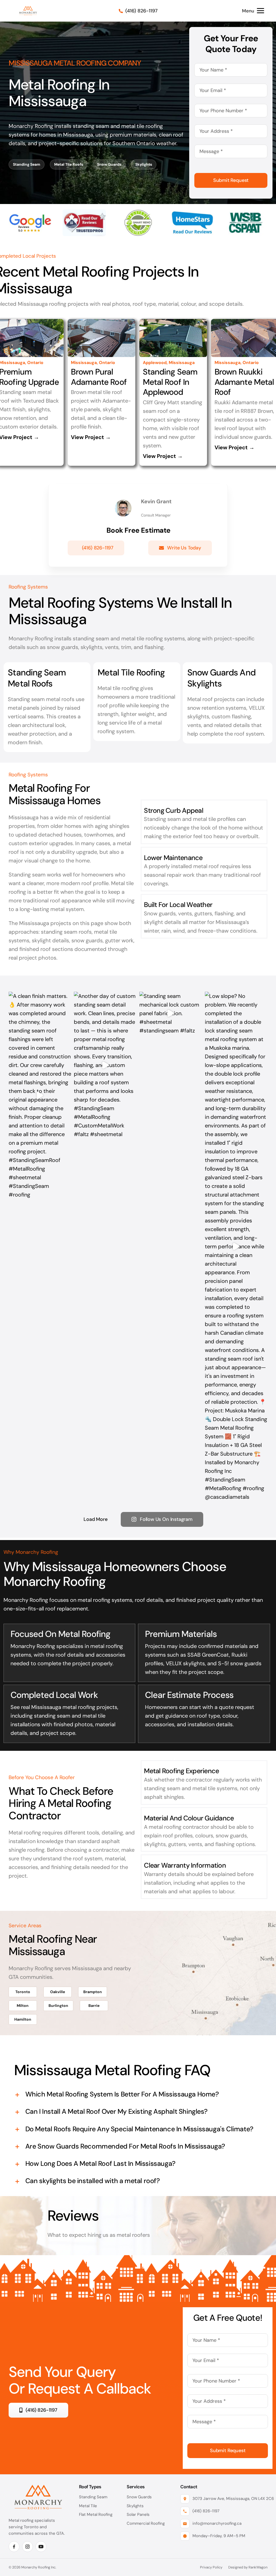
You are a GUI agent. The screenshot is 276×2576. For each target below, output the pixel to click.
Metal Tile (88, 2506)
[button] (138, 2094)
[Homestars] (192, 212)
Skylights (144, 164)
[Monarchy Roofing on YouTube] (41, 2547)
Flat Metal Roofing (96, 2514)
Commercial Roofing (146, 2523)
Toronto (23, 1992)
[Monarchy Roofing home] (28, 11)
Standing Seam (27, 164)
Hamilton (23, 2019)
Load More (95, 1519)
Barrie (94, 2006)
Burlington (58, 2006)
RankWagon (258, 2567)
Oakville (58, 1992)
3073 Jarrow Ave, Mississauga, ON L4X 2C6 (230, 2499)
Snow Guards (109, 164)
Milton (23, 2006)
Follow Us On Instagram (166, 1519)
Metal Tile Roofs (69, 164)
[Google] (30, 212)
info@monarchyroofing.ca (217, 2523)
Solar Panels (138, 2514)
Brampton (93, 1992)
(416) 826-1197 (206, 2511)
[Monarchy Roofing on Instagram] (27, 2547)
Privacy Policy (211, 2567)
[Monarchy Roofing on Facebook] (14, 2547)
